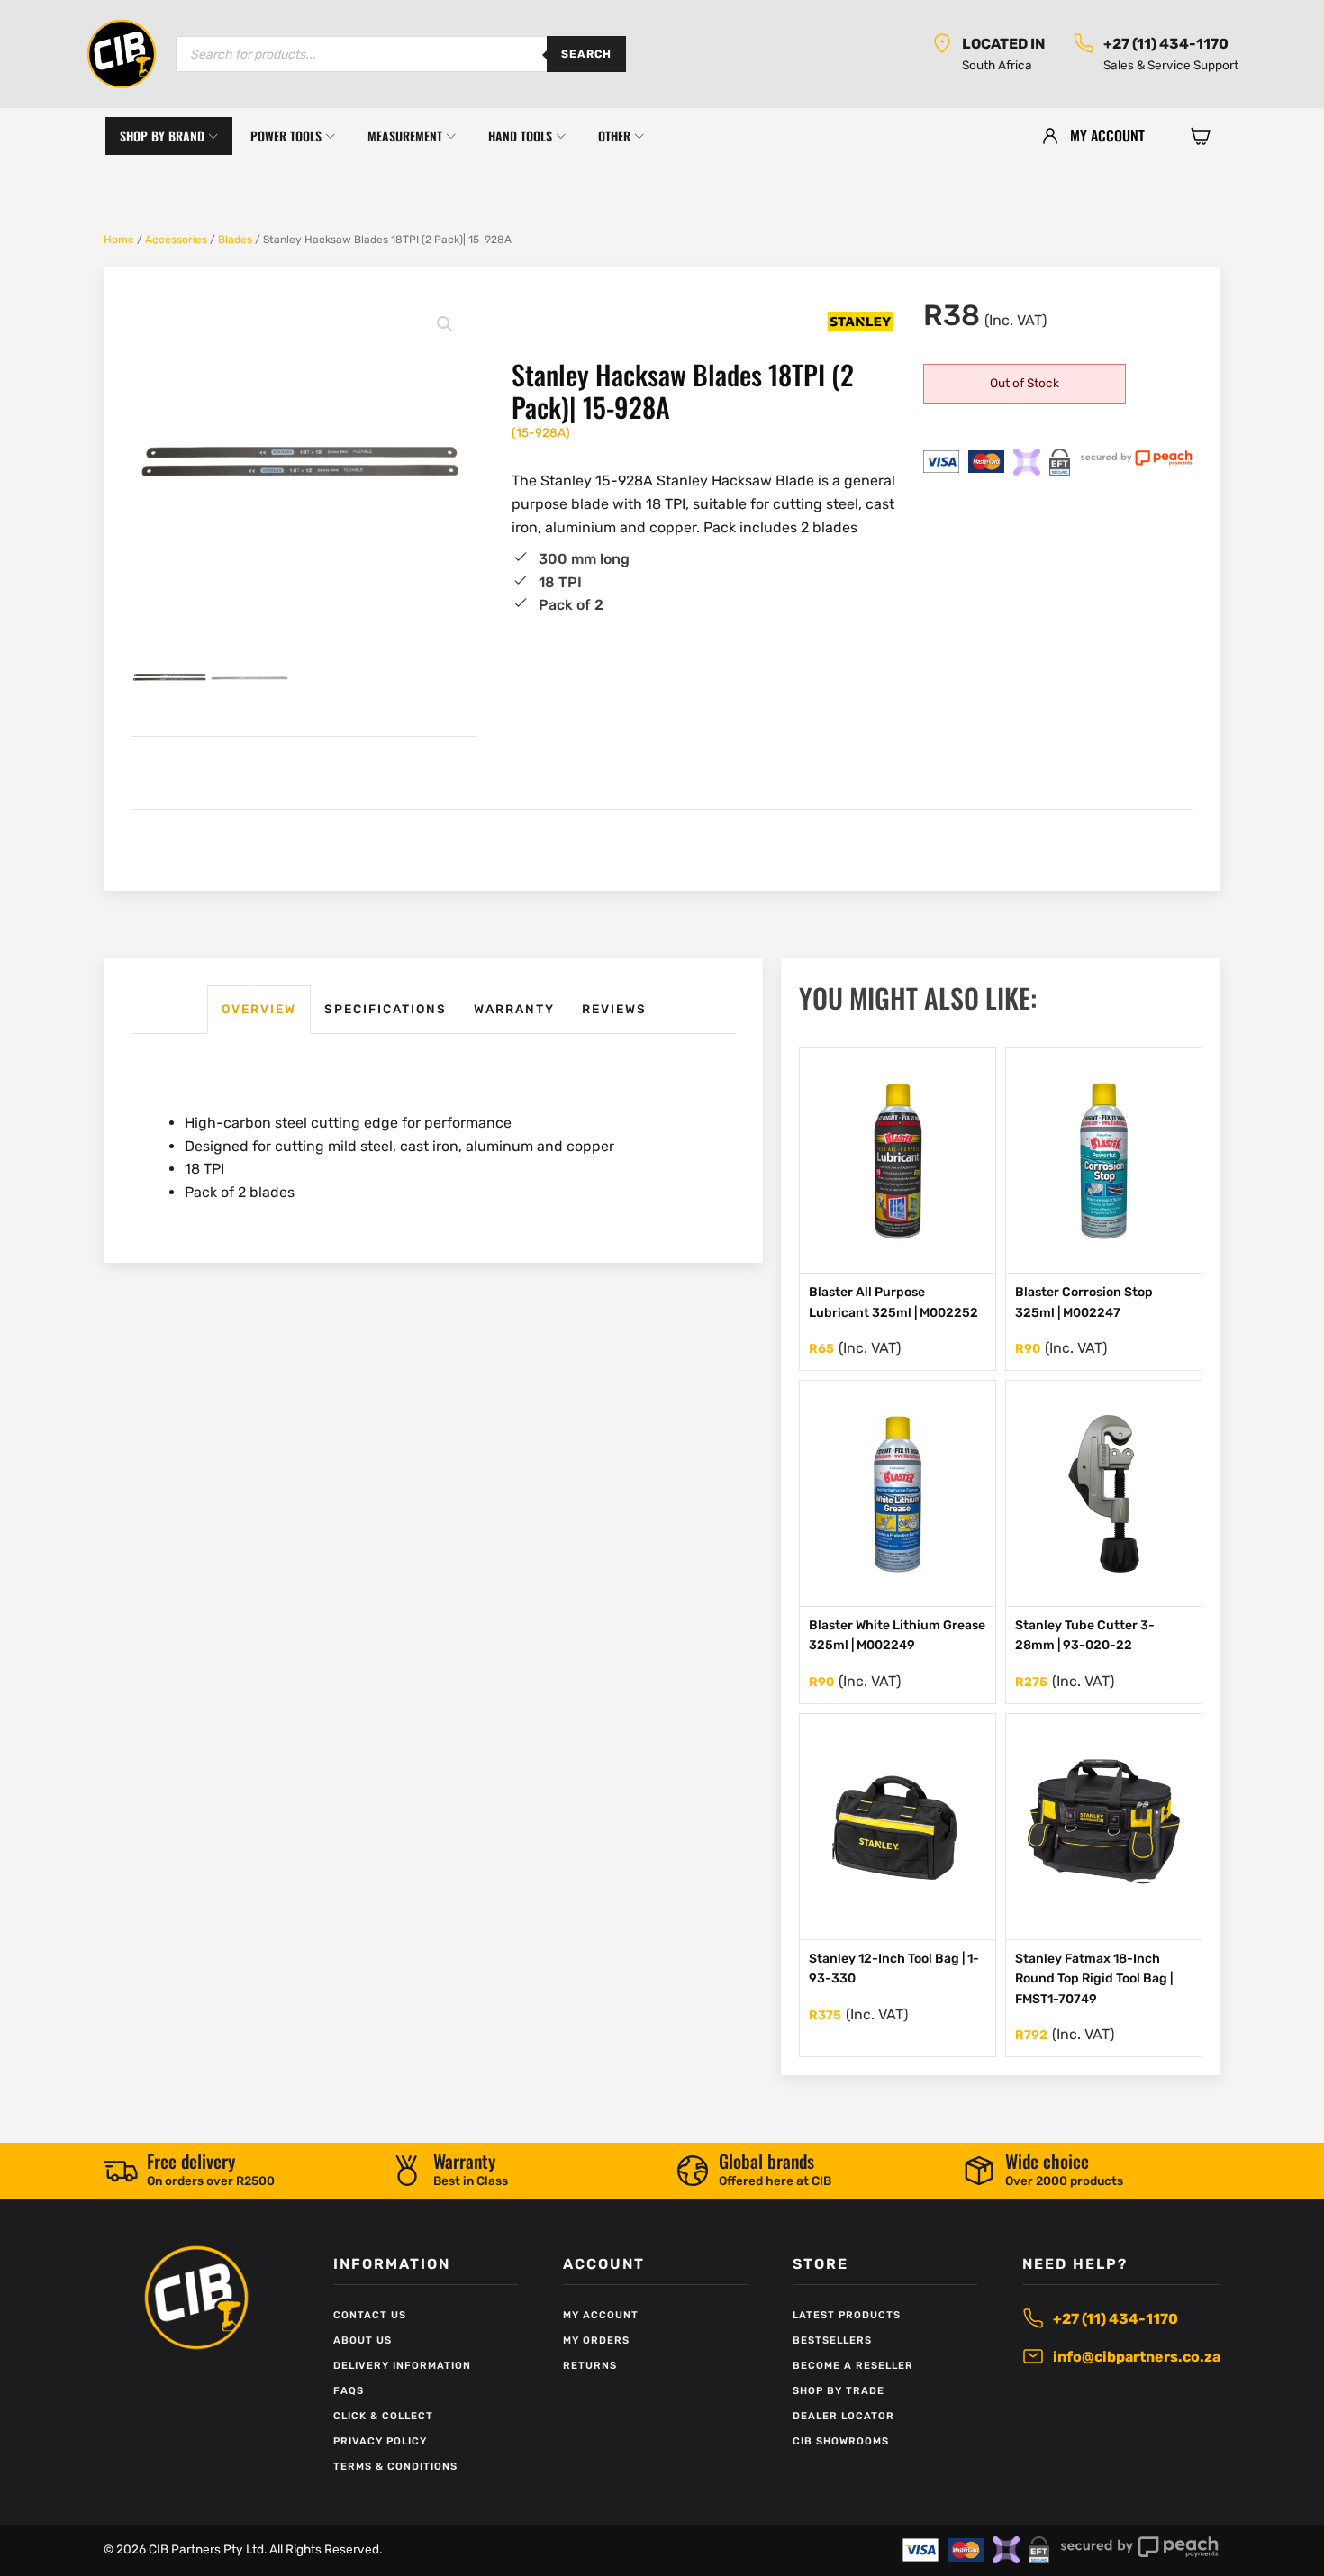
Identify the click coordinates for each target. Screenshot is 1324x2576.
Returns (590, 2366)
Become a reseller (853, 2366)
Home (119, 240)
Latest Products (847, 2315)
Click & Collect (383, 2416)
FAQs (349, 2391)
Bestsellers (832, 2340)
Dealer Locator (843, 2416)
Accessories (176, 240)
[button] (1201, 136)
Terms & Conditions (395, 2467)
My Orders (596, 2340)
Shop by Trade (839, 2391)
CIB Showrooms (841, 2441)
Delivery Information (402, 2366)
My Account (601, 2315)
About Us (363, 2340)
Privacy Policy (380, 2441)
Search (586, 54)
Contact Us (370, 2315)
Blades (235, 240)
